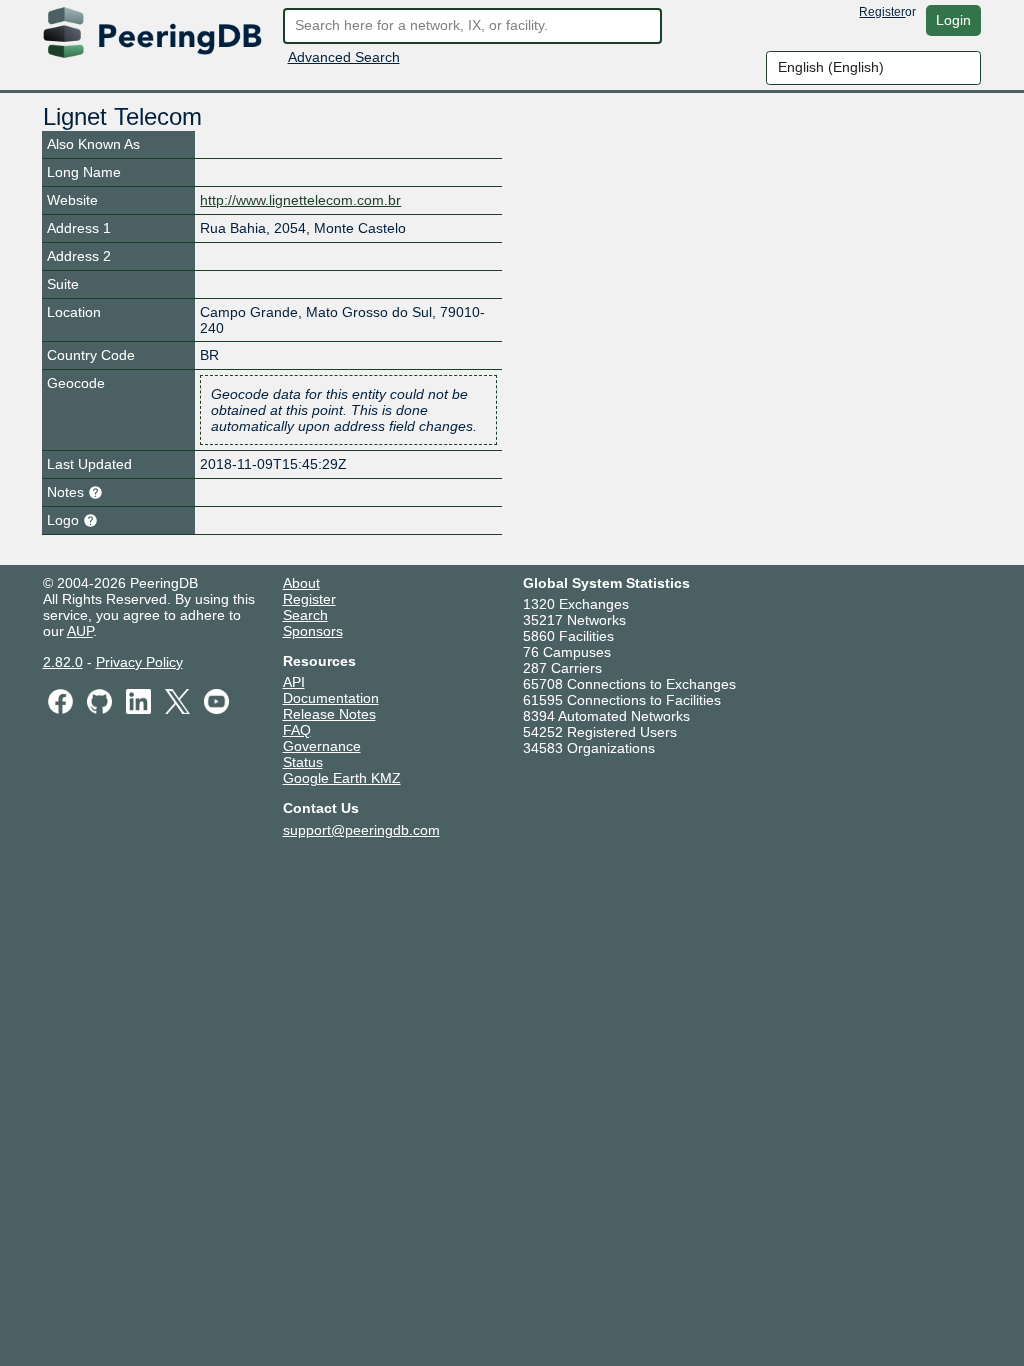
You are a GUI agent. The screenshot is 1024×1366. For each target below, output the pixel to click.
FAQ (297, 730)
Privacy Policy (139, 662)
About (301, 583)
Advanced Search (344, 57)
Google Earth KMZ (342, 778)
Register (882, 12)
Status (303, 762)
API (294, 682)
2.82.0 (63, 662)
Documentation (331, 698)
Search (305, 615)
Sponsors (313, 631)
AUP (80, 631)
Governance (322, 746)
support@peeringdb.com (361, 830)
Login (953, 20)
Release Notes (329, 714)
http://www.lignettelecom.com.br (300, 200)
